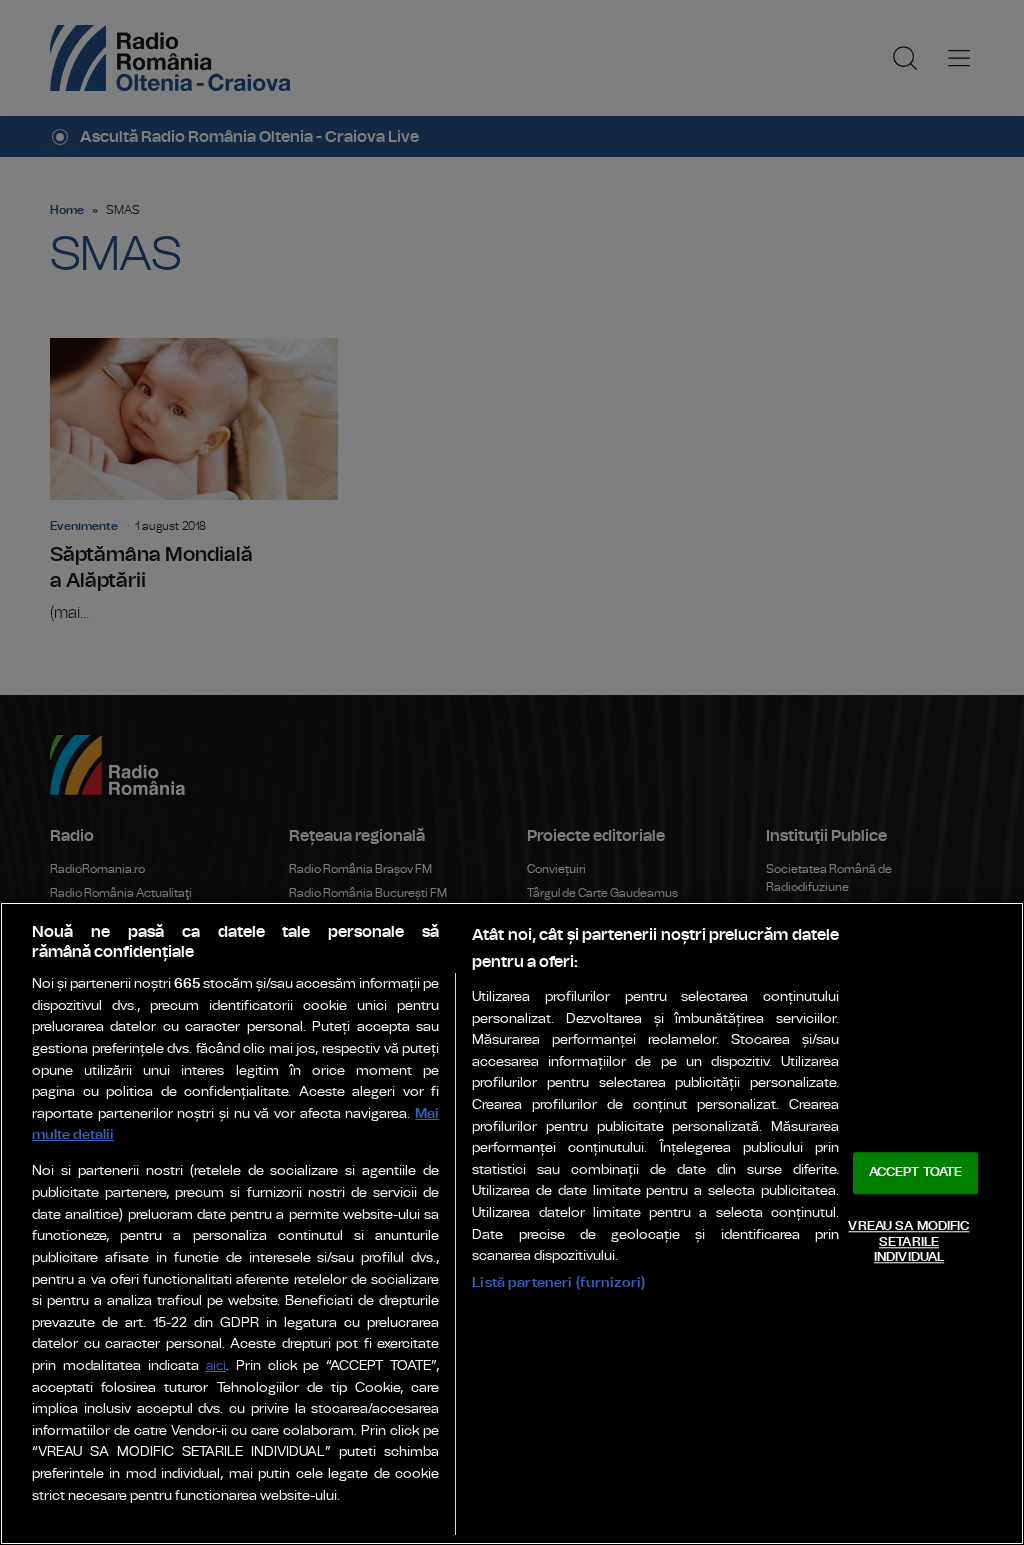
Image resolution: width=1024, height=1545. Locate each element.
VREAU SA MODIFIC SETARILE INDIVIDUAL (908, 1242)
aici (216, 1366)
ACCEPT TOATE (916, 1173)
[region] (512, 1223)
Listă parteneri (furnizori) (558, 1282)
